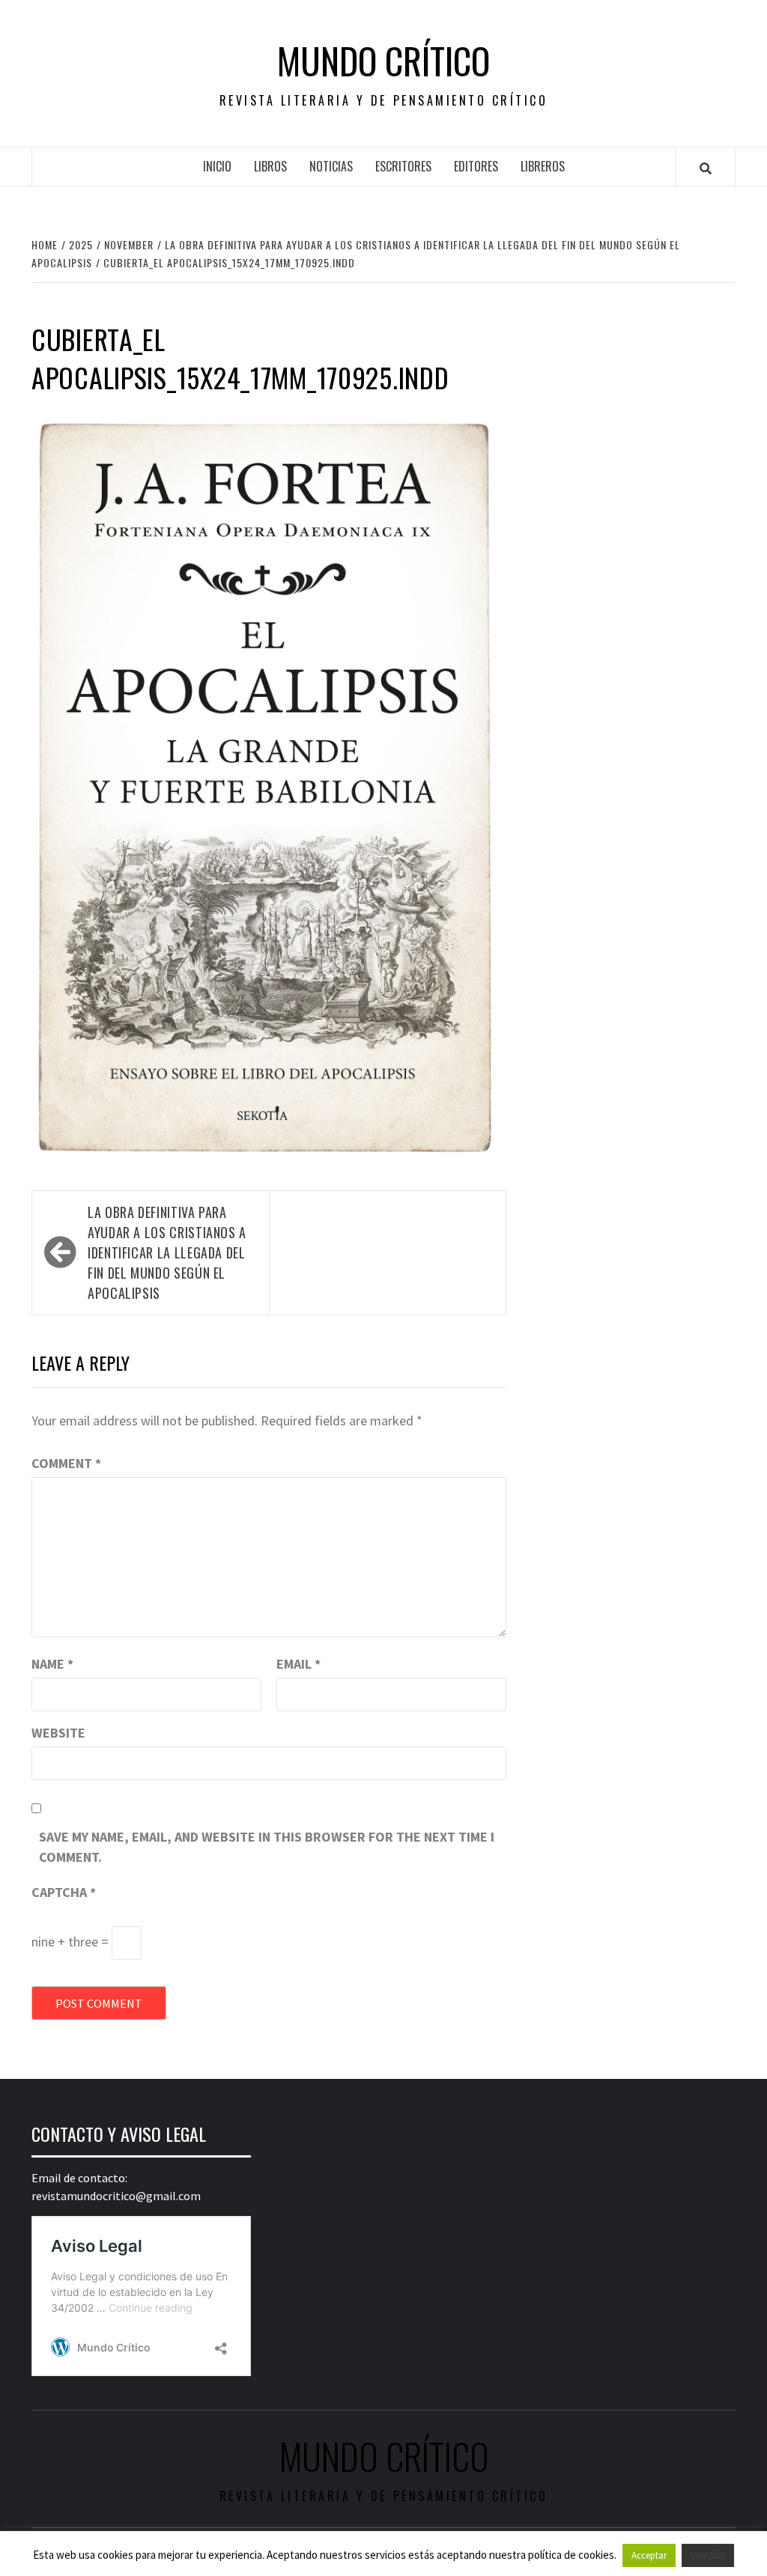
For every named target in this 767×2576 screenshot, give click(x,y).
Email (298, 1664)
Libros (270, 166)
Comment (66, 1463)
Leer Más (708, 2555)
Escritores (403, 166)
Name (52, 1664)
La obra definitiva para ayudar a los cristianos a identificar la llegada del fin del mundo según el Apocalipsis (167, 1252)
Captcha (64, 1892)
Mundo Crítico (383, 61)
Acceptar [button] (649, 2555)
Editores (476, 166)
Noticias (331, 166)
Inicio (217, 166)
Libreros (543, 166)
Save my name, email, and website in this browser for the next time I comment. (267, 1847)
